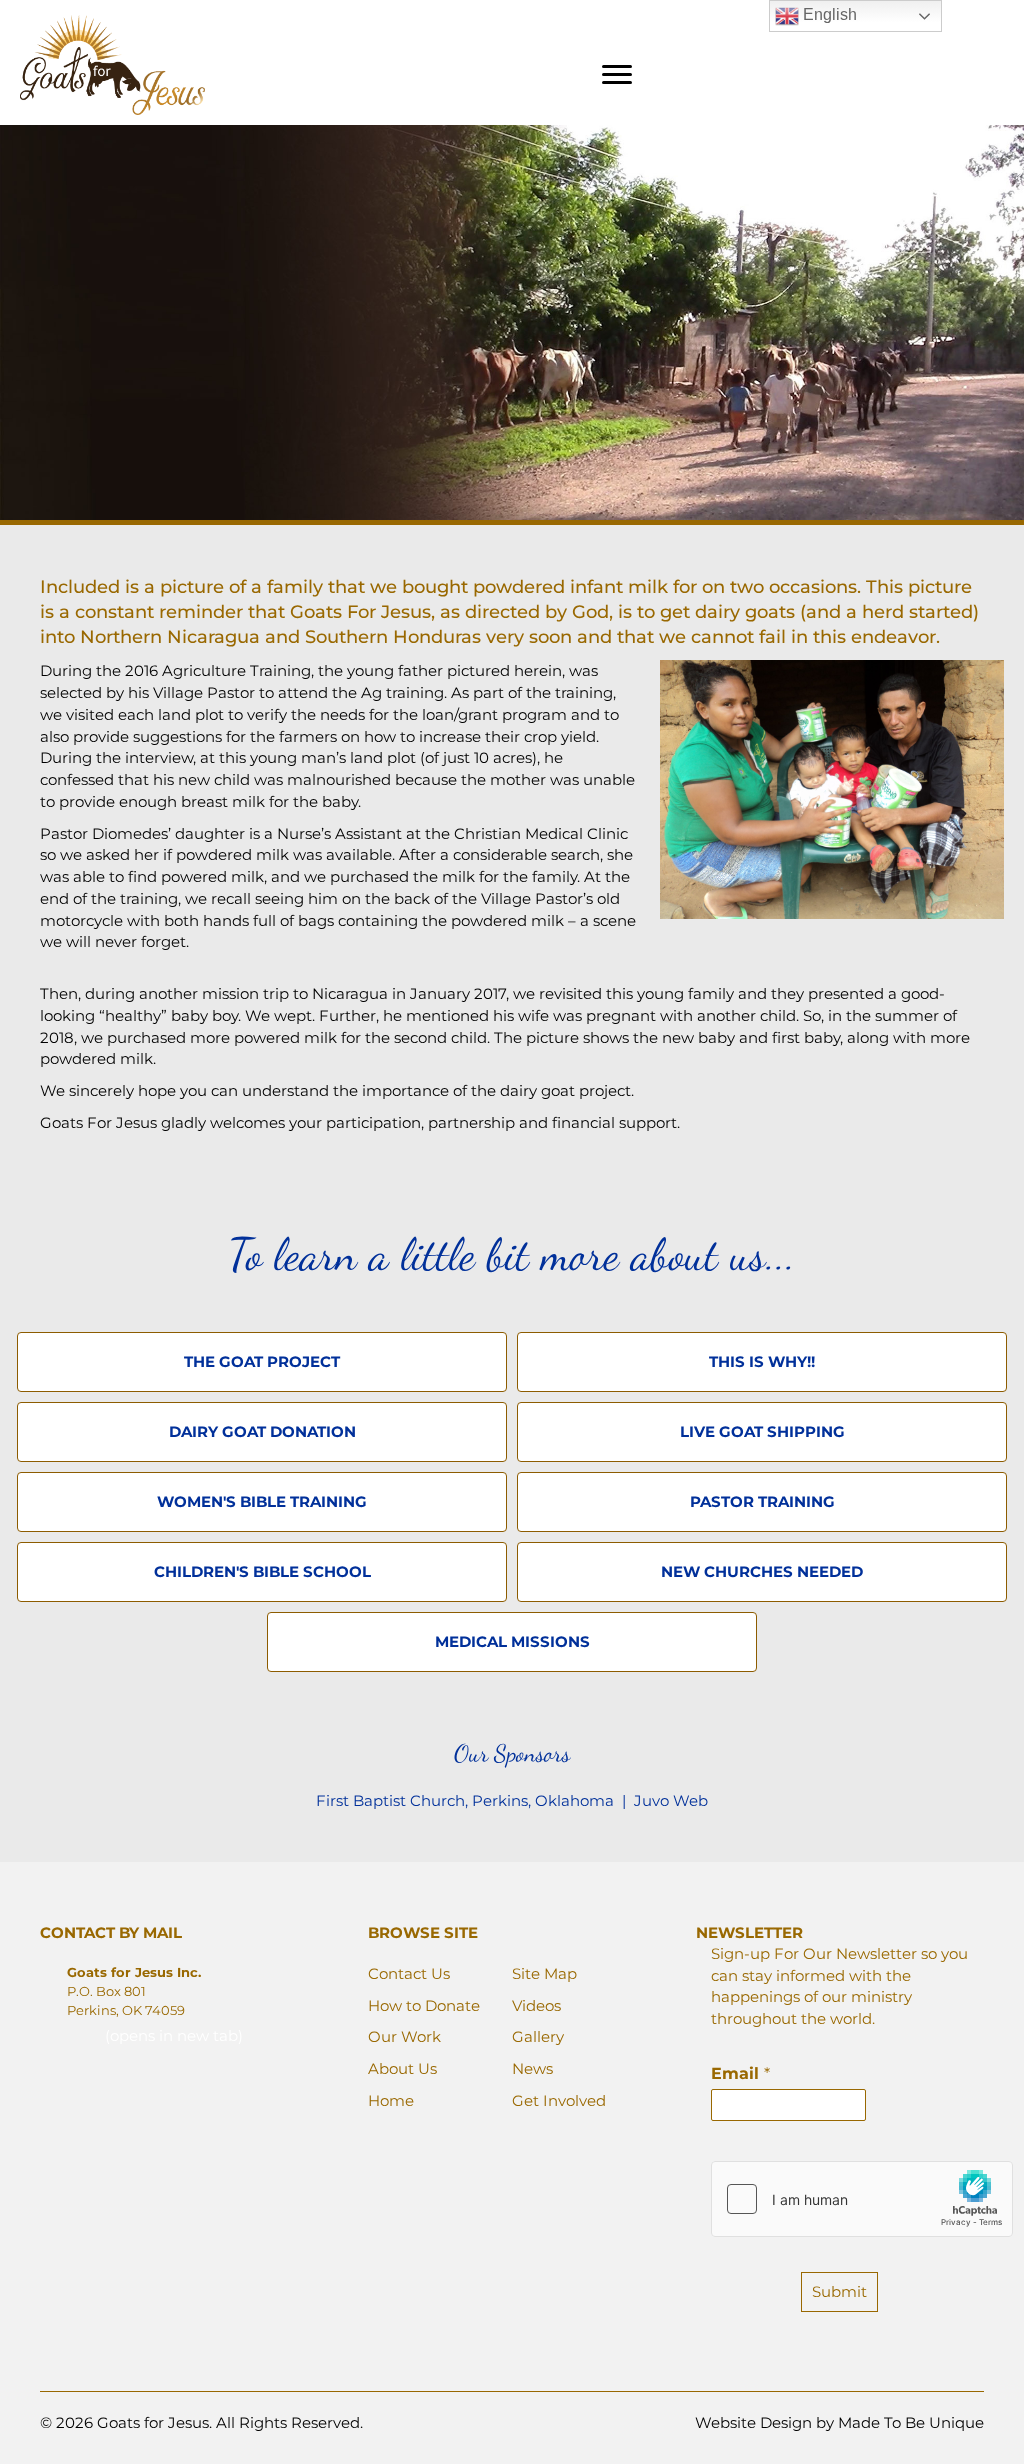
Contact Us (409, 1973)
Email (740, 2073)
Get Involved (559, 2100)
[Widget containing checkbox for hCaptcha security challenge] (862, 2199)
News (532, 2068)
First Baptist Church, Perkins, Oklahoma (467, 1800)
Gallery (538, 2036)
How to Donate (424, 2005)
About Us (402, 2068)
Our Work (404, 2036)
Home (391, 2100)
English (828, 14)
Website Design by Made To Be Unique (839, 2422)
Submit (839, 2291)
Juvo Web (671, 1800)
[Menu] (617, 75)
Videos (536, 2005)
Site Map (544, 1973)
